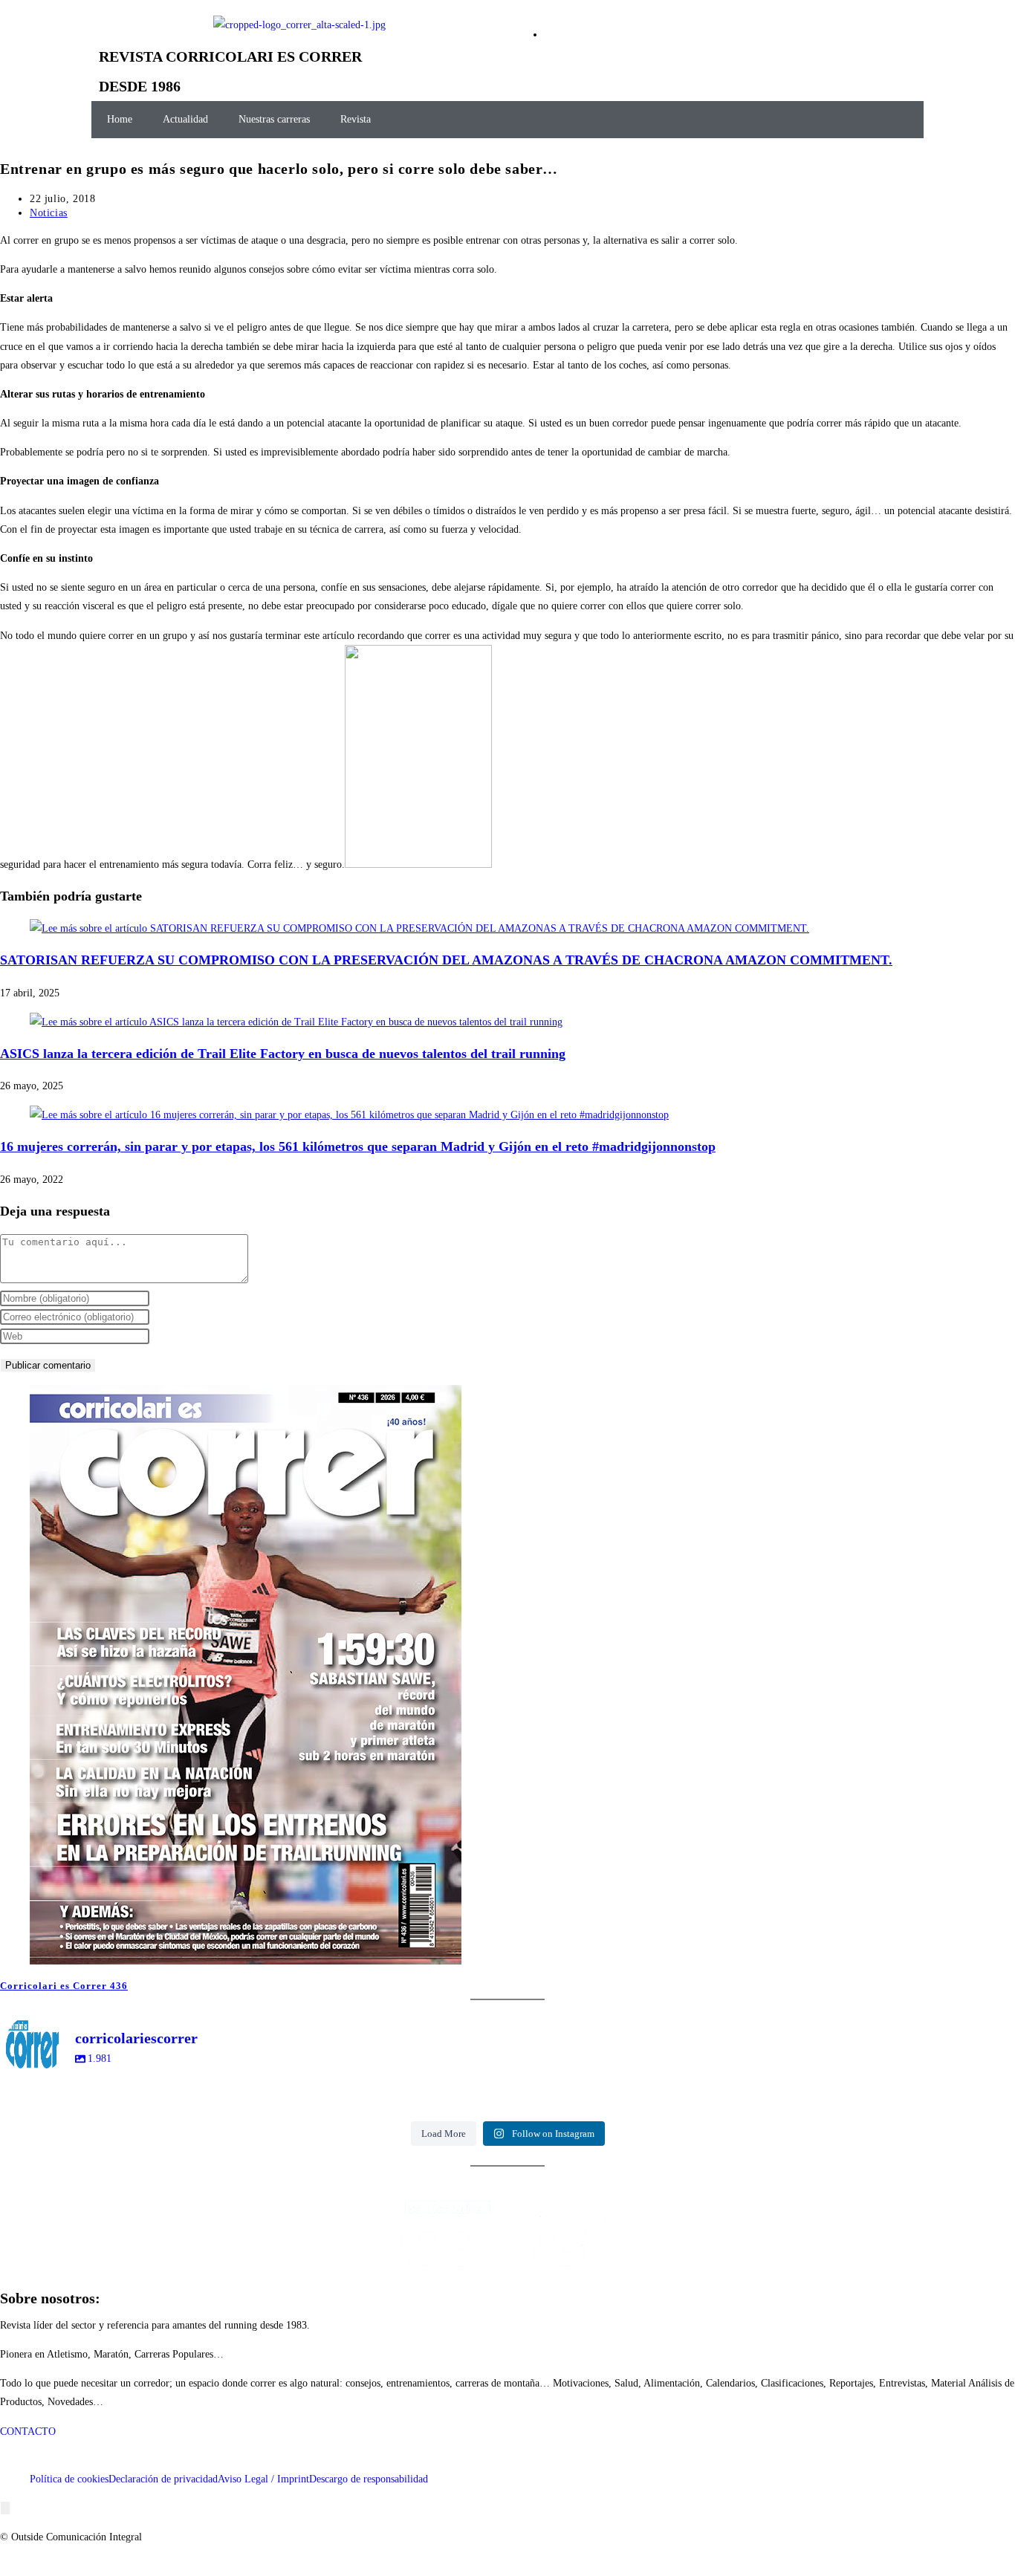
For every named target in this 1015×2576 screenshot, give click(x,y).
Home (120, 119)
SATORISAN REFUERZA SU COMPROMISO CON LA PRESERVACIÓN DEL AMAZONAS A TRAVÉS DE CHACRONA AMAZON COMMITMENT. (446, 960)
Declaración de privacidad (163, 2479)
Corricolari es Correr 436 (64, 1986)
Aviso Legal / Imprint (263, 2479)
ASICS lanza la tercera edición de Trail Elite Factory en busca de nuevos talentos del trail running (283, 1054)
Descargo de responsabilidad (369, 2479)
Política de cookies (69, 2479)
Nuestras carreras (274, 119)
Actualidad (185, 119)
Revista (356, 119)
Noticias (49, 213)
